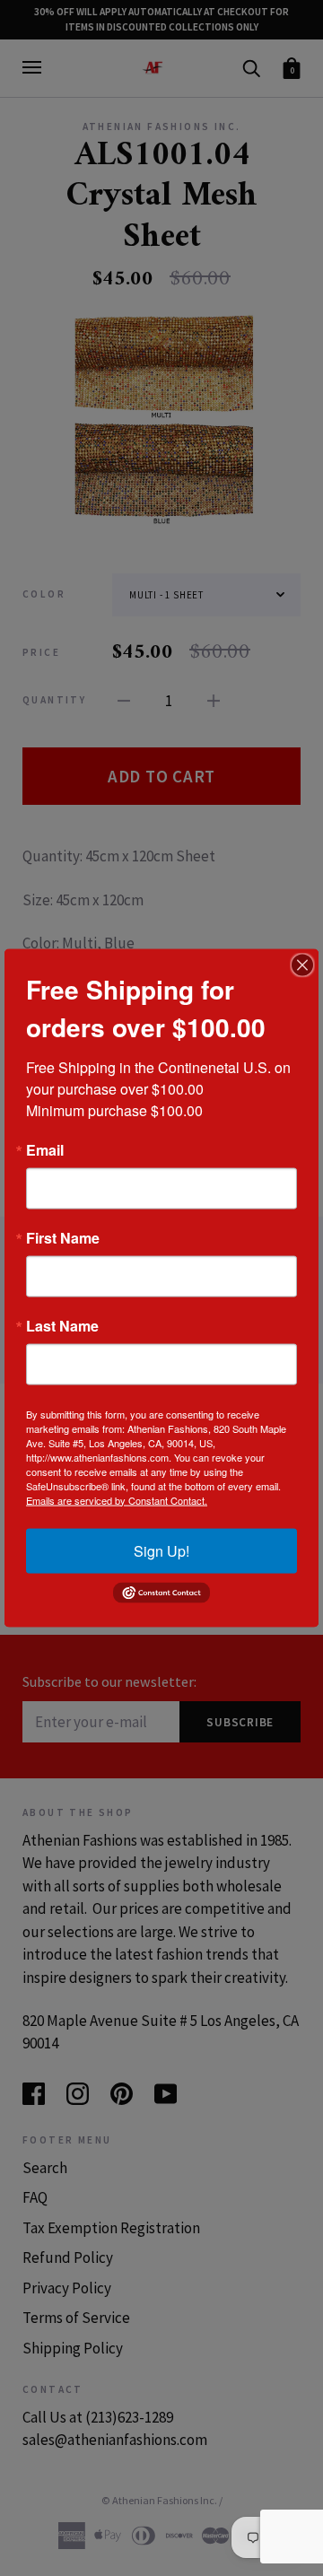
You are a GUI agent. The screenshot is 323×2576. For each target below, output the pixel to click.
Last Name (62, 1325)
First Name (63, 1237)
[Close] (302, 965)
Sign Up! (161, 1550)
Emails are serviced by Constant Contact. (117, 1499)
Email (45, 1149)
